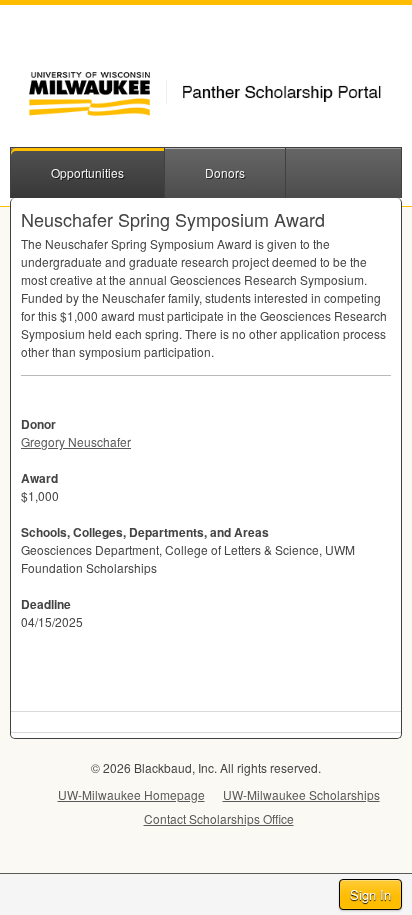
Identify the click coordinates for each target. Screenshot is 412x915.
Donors (225, 172)
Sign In (370, 894)
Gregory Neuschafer (76, 441)
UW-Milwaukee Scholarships (301, 794)
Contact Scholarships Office (219, 818)
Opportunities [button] (87, 172)
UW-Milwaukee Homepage (131, 794)
